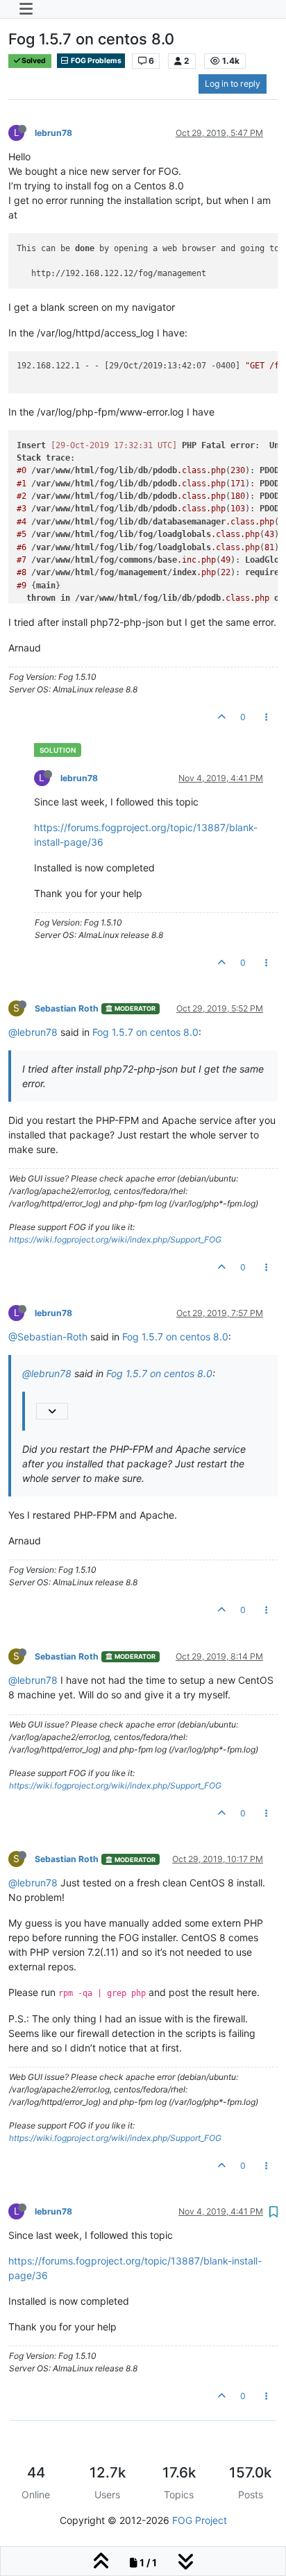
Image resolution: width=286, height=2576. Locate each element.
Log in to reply (233, 84)
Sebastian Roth (67, 1008)
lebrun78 (53, 133)
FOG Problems (95, 61)
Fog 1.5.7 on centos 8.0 (145, 1032)
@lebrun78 (33, 1032)
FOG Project (200, 2520)
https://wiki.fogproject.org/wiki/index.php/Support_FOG (115, 1239)
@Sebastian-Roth (48, 1337)
